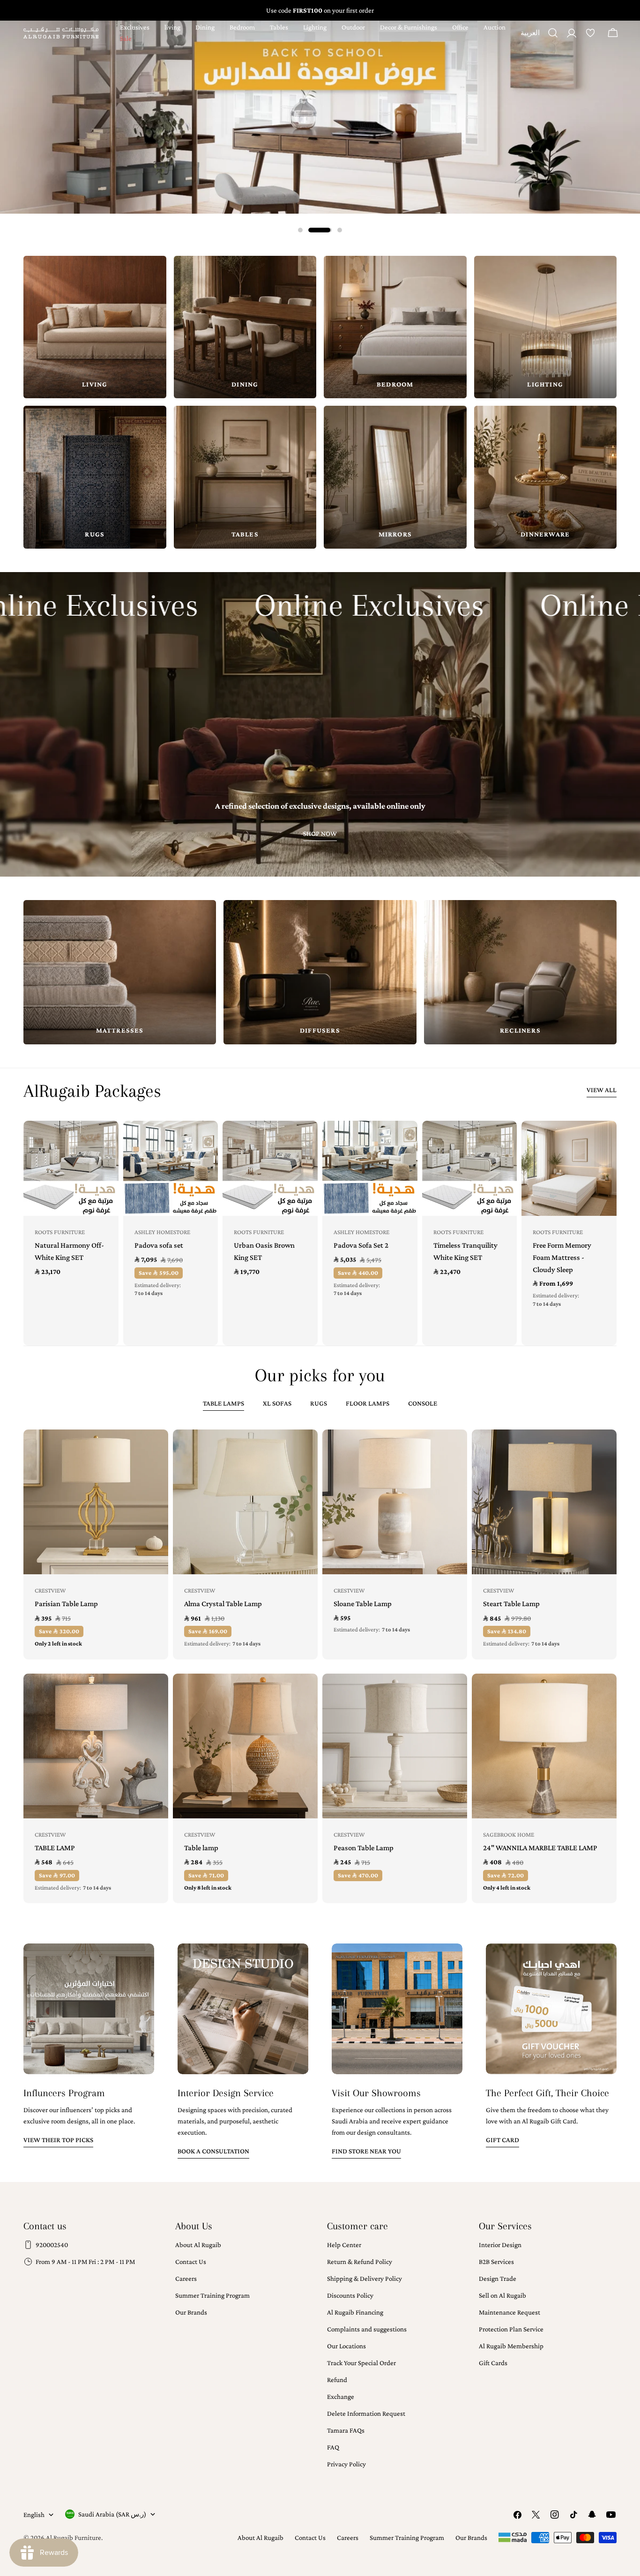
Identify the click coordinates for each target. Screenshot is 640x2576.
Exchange (341, 2397)
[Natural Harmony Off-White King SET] (71, 1168)
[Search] (553, 33)
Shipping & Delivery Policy (365, 2278)
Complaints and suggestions (367, 2329)
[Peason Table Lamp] (395, 1746)
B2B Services (496, 2262)
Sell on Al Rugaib (502, 2295)
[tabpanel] (320, 1666)
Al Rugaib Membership (511, 2346)
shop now (320, 834)
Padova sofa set (159, 1245)
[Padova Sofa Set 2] (370, 1168)
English (34, 2515)
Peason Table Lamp (364, 1848)
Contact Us (191, 2262)
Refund (337, 2380)
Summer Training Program (212, 2295)
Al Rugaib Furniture (74, 2538)
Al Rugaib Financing (355, 2312)
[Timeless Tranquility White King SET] (470, 1168)
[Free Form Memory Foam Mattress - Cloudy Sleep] (569, 1168)
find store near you (366, 2151)
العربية (530, 36)
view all (602, 1090)
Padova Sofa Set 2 (361, 1245)
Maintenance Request (510, 2312)
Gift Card (502, 2140)
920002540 (52, 2245)
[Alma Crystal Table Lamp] (245, 1502)
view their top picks (58, 2140)
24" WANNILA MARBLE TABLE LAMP (540, 1848)
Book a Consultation (213, 2151)
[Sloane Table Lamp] (395, 1502)
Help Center (344, 2245)
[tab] (223, 1404)
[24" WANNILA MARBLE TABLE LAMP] (544, 1746)
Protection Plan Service (511, 2329)
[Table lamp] (245, 1746)
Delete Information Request (366, 2413)
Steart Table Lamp (511, 1604)
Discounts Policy (350, 2295)
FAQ (333, 2447)
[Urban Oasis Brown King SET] (270, 1168)
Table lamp (201, 1848)
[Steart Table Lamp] (544, 1502)
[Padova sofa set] (171, 1168)
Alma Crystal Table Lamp (223, 1604)
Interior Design (500, 2245)
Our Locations (346, 2346)
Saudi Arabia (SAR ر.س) (112, 2514)
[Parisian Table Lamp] (96, 1502)
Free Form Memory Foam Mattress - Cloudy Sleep (562, 1257)
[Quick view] (105, 1141)
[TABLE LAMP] (96, 1746)
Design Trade (498, 2278)
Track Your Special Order (361, 2363)
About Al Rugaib (198, 2245)
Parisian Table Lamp (66, 1604)
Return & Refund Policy (360, 2262)
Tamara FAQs (346, 2430)
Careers (186, 2278)
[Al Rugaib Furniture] (320, 117)
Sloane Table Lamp (363, 1604)
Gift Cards (493, 2363)
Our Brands (191, 2312)
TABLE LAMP (55, 1848)
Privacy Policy (346, 2464)
